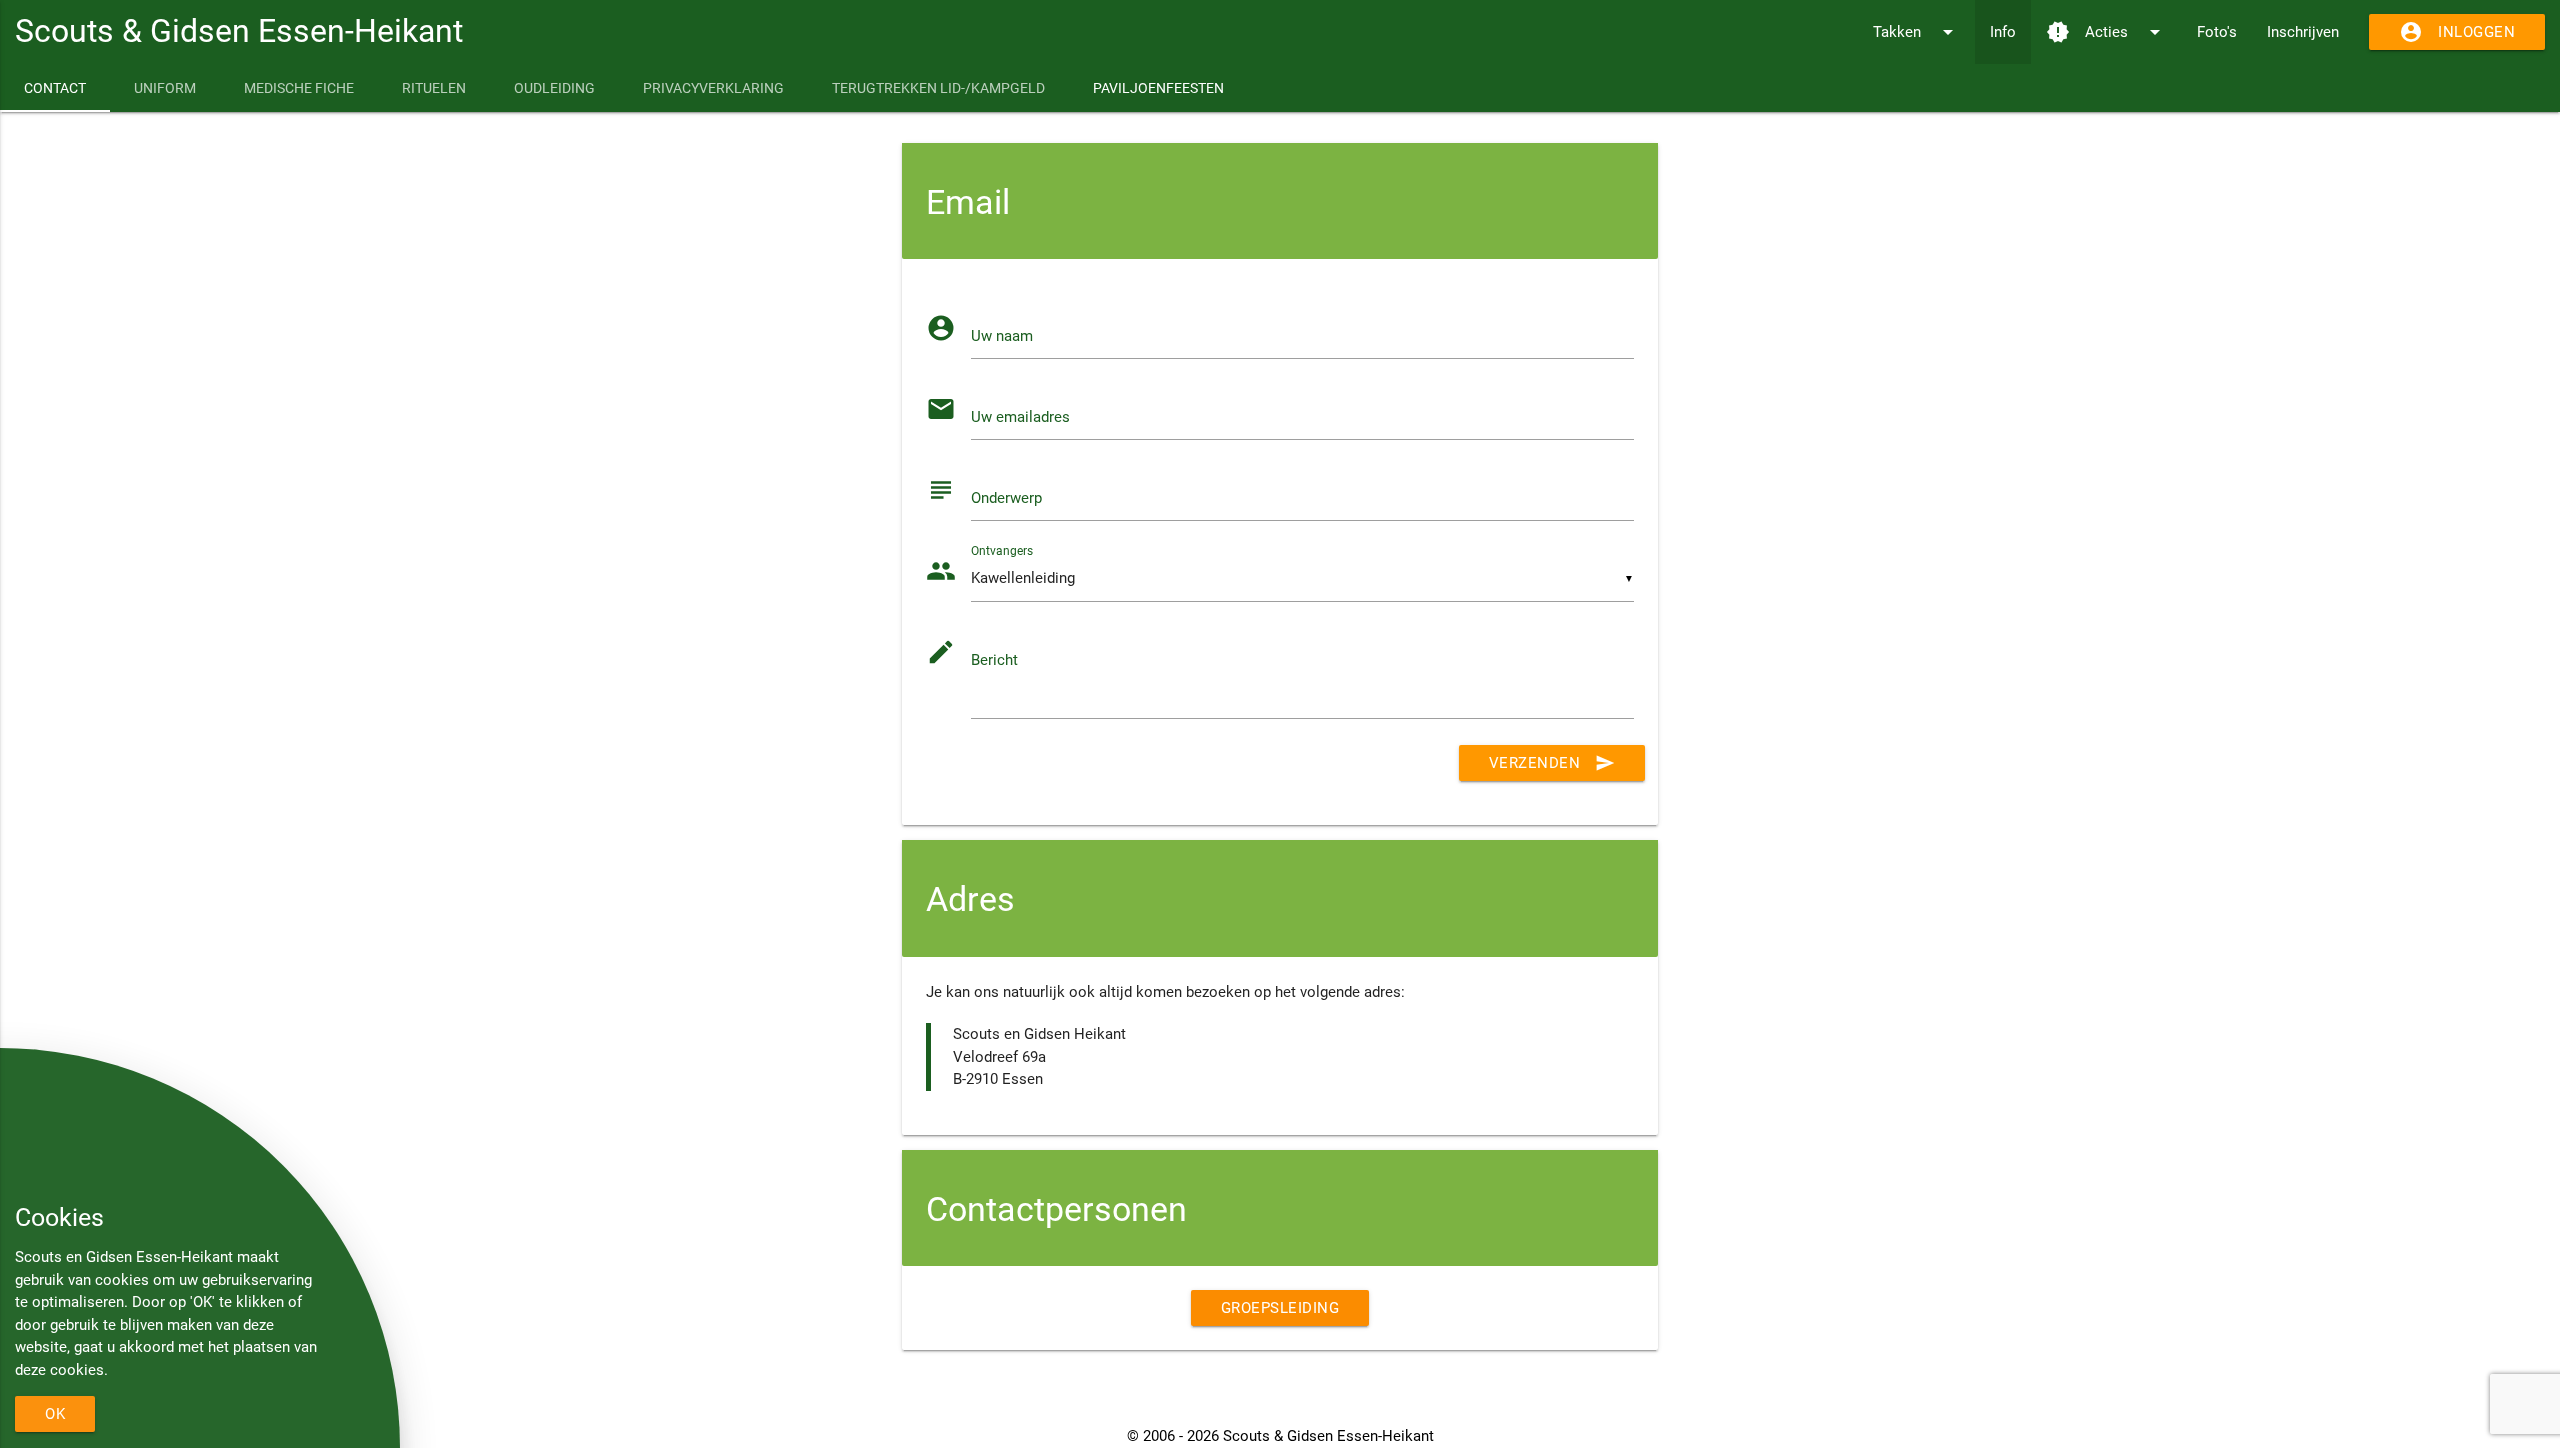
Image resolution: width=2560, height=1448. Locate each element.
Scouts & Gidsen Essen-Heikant (239, 31)
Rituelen (434, 88)
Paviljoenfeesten (1158, 88)
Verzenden (1552, 763)
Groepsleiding (1280, 1308)
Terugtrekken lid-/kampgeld (938, 88)
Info (2003, 32)
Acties (2106, 32)
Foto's (2217, 32)
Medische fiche (299, 88)
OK (55, 1414)
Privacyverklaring (713, 88)
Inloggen (2457, 32)
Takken (1916, 32)
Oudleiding (554, 88)
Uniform (165, 88)
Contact (55, 88)
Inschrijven (2303, 32)
